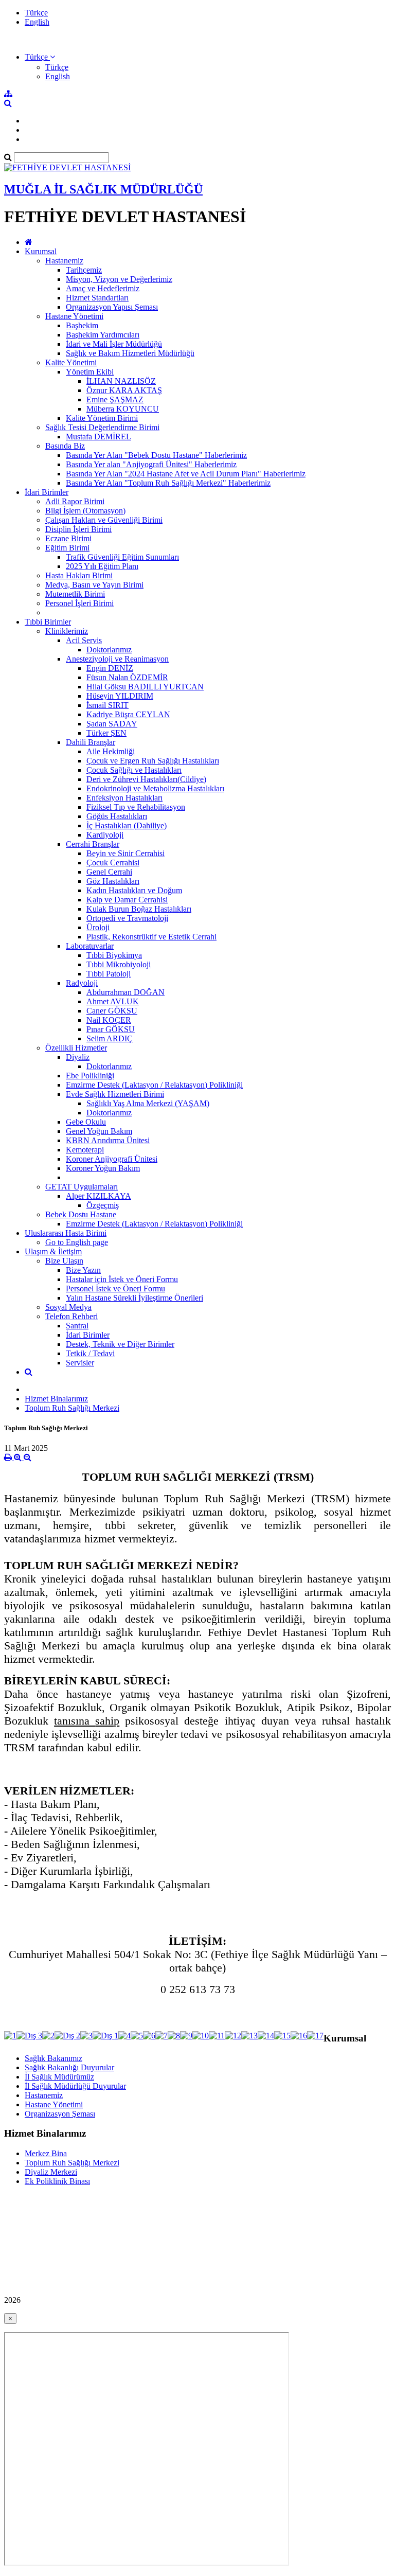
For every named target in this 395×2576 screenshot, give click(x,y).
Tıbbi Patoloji (109, 974)
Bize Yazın (83, 1270)
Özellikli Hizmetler (76, 1048)
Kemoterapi (85, 1150)
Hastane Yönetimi (74, 316)
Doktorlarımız (109, 650)
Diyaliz (78, 1057)
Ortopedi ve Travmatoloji (127, 918)
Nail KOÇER (109, 1020)
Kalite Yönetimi (71, 362)
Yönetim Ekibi (90, 372)
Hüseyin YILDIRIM (120, 696)
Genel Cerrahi (109, 872)
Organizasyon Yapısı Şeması (112, 307)
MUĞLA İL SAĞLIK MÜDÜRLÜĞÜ (103, 189)
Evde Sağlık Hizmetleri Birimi (115, 1094)
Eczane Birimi (68, 538)
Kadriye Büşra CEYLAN (128, 714)
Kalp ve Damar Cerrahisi (127, 900)
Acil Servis (84, 640)
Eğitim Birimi (67, 548)
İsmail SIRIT (107, 705)
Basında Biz (65, 446)
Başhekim (82, 325)
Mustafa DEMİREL (98, 437)
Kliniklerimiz (67, 631)
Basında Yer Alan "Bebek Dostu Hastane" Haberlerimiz (156, 455)
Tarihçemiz (84, 270)
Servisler (80, 1363)
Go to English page (77, 1242)
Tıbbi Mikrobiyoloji (119, 964)
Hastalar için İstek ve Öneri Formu (122, 1279)
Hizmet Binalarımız (56, 1399)
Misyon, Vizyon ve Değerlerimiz (119, 279)
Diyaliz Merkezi (51, 2172)
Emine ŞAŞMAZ (115, 399)
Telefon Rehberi (71, 1316)
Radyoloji (82, 983)
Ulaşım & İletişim (53, 1251)
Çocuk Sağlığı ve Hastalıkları (134, 770)
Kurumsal (41, 251)
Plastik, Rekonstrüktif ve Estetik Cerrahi (151, 937)
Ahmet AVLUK (113, 1001)
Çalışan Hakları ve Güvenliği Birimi (104, 520)
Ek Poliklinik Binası (57, 2181)
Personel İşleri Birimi (79, 603)
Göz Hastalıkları (113, 881)
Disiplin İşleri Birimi (78, 529)
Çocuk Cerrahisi (113, 863)
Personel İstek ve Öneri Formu (115, 1289)
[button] (40, 57)
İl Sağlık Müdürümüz (59, 2077)
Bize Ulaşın (64, 1261)
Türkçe (36, 13)
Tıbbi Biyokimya (114, 955)
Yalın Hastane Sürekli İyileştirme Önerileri (134, 1298)
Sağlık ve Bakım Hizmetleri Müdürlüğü (130, 353)
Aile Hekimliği (111, 751)
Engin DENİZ (110, 668)
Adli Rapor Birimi (75, 501)
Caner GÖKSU (112, 1011)
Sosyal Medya (68, 1307)
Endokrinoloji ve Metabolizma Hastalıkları (155, 788)
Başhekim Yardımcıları (103, 335)
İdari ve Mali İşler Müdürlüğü (114, 344)
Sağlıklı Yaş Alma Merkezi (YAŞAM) (148, 1103)
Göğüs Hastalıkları (117, 816)
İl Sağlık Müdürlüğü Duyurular (75, 2086)
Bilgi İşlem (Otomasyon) (85, 511)
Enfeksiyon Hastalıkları (124, 798)
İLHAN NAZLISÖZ (121, 381)
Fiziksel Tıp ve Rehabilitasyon (136, 807)
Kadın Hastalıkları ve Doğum (134, 890)
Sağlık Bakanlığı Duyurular (69, 2067)
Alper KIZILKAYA (98, 1196)
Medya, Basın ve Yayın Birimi (94, 585)
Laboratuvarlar (90, 946)
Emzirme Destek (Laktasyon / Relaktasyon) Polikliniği (154, 1085)
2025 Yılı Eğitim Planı (102, 566)
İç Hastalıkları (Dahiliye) (127, 825)
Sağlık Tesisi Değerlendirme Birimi (102, 427)
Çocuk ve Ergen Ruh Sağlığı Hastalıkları (153, 761)
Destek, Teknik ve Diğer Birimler (120, 1344)
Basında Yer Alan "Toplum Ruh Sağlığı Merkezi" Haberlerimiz (168, 483)
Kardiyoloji (105, 835)
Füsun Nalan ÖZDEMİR (127, 677)
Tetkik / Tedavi (90, 1353)
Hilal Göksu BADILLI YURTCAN (145, 687)
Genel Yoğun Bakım (99, 1131)
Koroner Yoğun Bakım (103, 1168)
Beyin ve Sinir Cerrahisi (125, 853)
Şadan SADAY (112, 724)
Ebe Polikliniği (90, 1076)
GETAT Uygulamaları (82, 1187)
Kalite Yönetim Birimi (102, 418)
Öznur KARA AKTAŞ (124, 390)
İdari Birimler (47, 492)
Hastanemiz (64, 261)
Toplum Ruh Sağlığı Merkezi (72, 1408)
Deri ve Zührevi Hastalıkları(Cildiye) (146, 779)
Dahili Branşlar (91, 742)
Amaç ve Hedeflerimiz (103, 288)
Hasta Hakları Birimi (79, 575)
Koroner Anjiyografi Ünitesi (112, 1159)
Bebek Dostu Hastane (81, 1214)
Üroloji (98, 927)
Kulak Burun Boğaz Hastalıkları (139, 909)
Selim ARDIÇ (110, 1038)
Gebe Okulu (86, 1122)
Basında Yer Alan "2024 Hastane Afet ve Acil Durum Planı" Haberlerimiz (186, 474)
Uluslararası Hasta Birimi (66, 1233)
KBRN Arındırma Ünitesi (108, 1140)
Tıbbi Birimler (48, 622)
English (37, 22)
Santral (77, 1326)
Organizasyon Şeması (60, 2114)
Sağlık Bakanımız (53, 2058)
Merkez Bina (46, 2153)
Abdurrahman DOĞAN (125, 992)
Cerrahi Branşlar (93, 844)
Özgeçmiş (103, 1205)
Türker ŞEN (106, 733)
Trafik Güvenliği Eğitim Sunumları (122, 557)
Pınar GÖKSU (111, 1029)
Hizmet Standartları (97, 298)
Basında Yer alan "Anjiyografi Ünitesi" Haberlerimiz (151, 464)
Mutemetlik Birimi (75, 594)
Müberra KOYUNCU (123, 409)
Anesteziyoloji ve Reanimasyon (117, 659)
